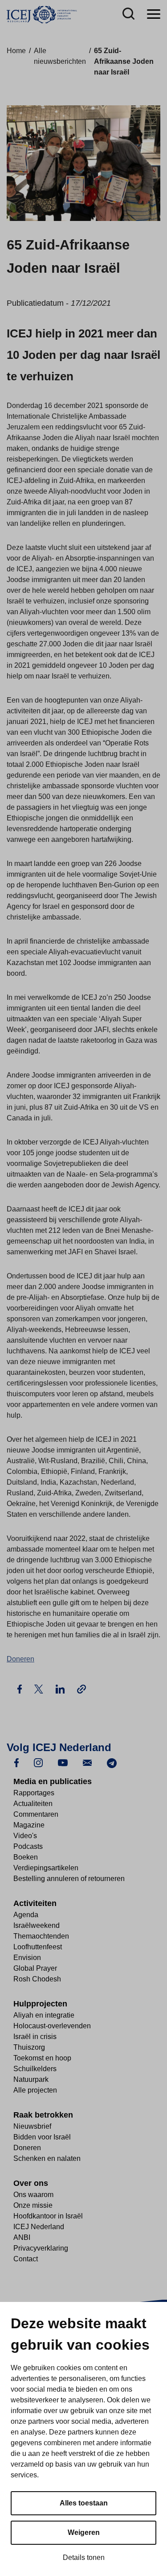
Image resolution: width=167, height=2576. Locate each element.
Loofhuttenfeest (38, 1947)
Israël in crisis (35, 2037)
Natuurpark (31, 2079)
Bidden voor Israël (42, 2137)
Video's (25, 1836)
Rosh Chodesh (37, 1979)
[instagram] (38, 1762)
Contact (26, 2259)
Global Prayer (35, 1968)
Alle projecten (35, 2090)
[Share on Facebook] (20, 1688)
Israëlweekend (37, 1925)
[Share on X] (40, 1688)
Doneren (20, 1659)
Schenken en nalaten (47, 2158)
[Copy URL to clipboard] (81, 1689)
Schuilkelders (35, 2069)
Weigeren (84, 2532)
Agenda (26, 1915)
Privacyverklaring (41, 2248)
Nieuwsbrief (32, 2126)
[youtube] (63, 1762)
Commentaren (36, 1814)
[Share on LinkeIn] (61, 1688)
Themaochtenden (41, 1936)
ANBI (22, 2237)
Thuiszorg (29, 2047)
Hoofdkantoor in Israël (48, 2216)
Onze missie (33, 2205)
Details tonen (84, 2557)
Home (16, 51)
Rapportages (34, 1793)
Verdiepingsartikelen (46, 1868)
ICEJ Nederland (39, 2227)
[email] (87, 1762)
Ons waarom (33, 2195)
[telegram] (112, 1762)
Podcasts (28, 1846)
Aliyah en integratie (44, 2015)
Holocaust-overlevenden (52, 2026)
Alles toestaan (84, 2503)
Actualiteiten (33, 1804)
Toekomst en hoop (42, 2058)
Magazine (29, 1825)
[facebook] (16, 1762)
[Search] (128, 15)
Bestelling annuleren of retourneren (69, 1879)
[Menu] (154, 15)
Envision (27, 1958)
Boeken (26, 1857)
